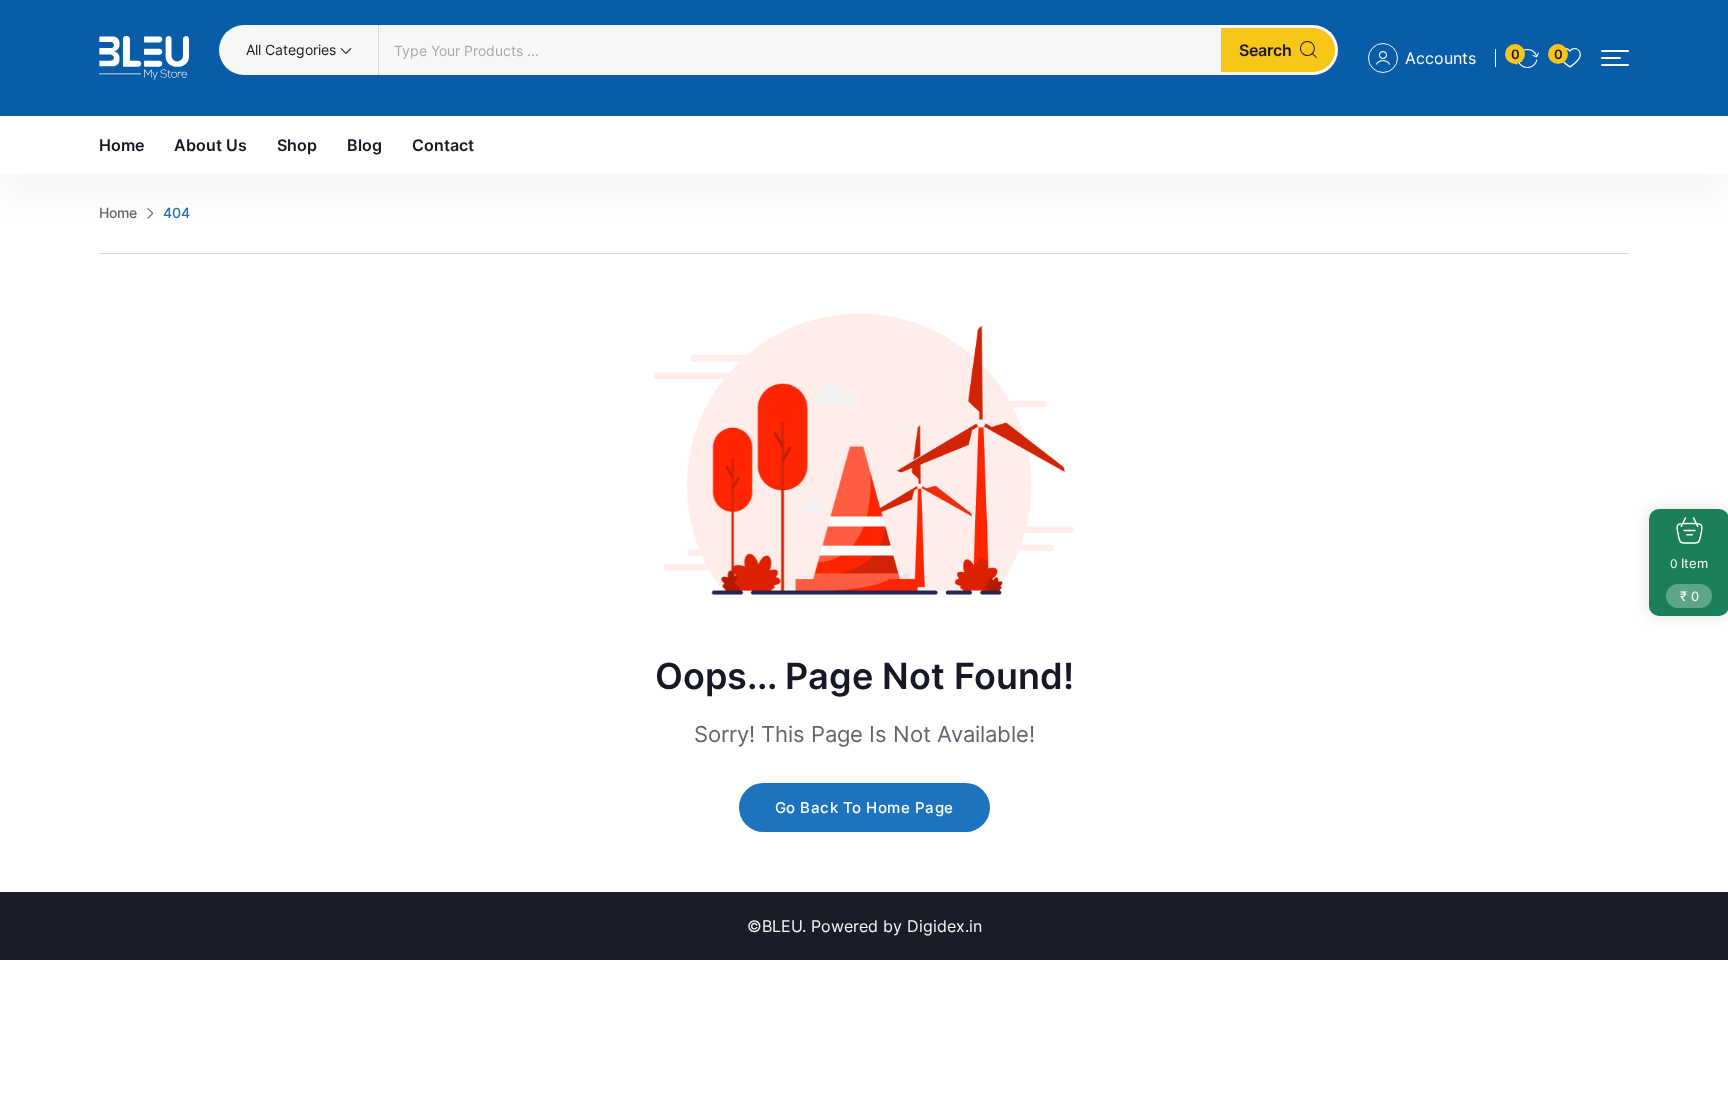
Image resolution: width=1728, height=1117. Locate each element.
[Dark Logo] (144, 58)
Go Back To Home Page (864, 807)
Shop (297, 145)
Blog (364, 145)
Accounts (1440, 58)
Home (121, 145)
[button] (1615, 58)
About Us (210, 145)
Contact (443, 145)
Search (1265, 50)
